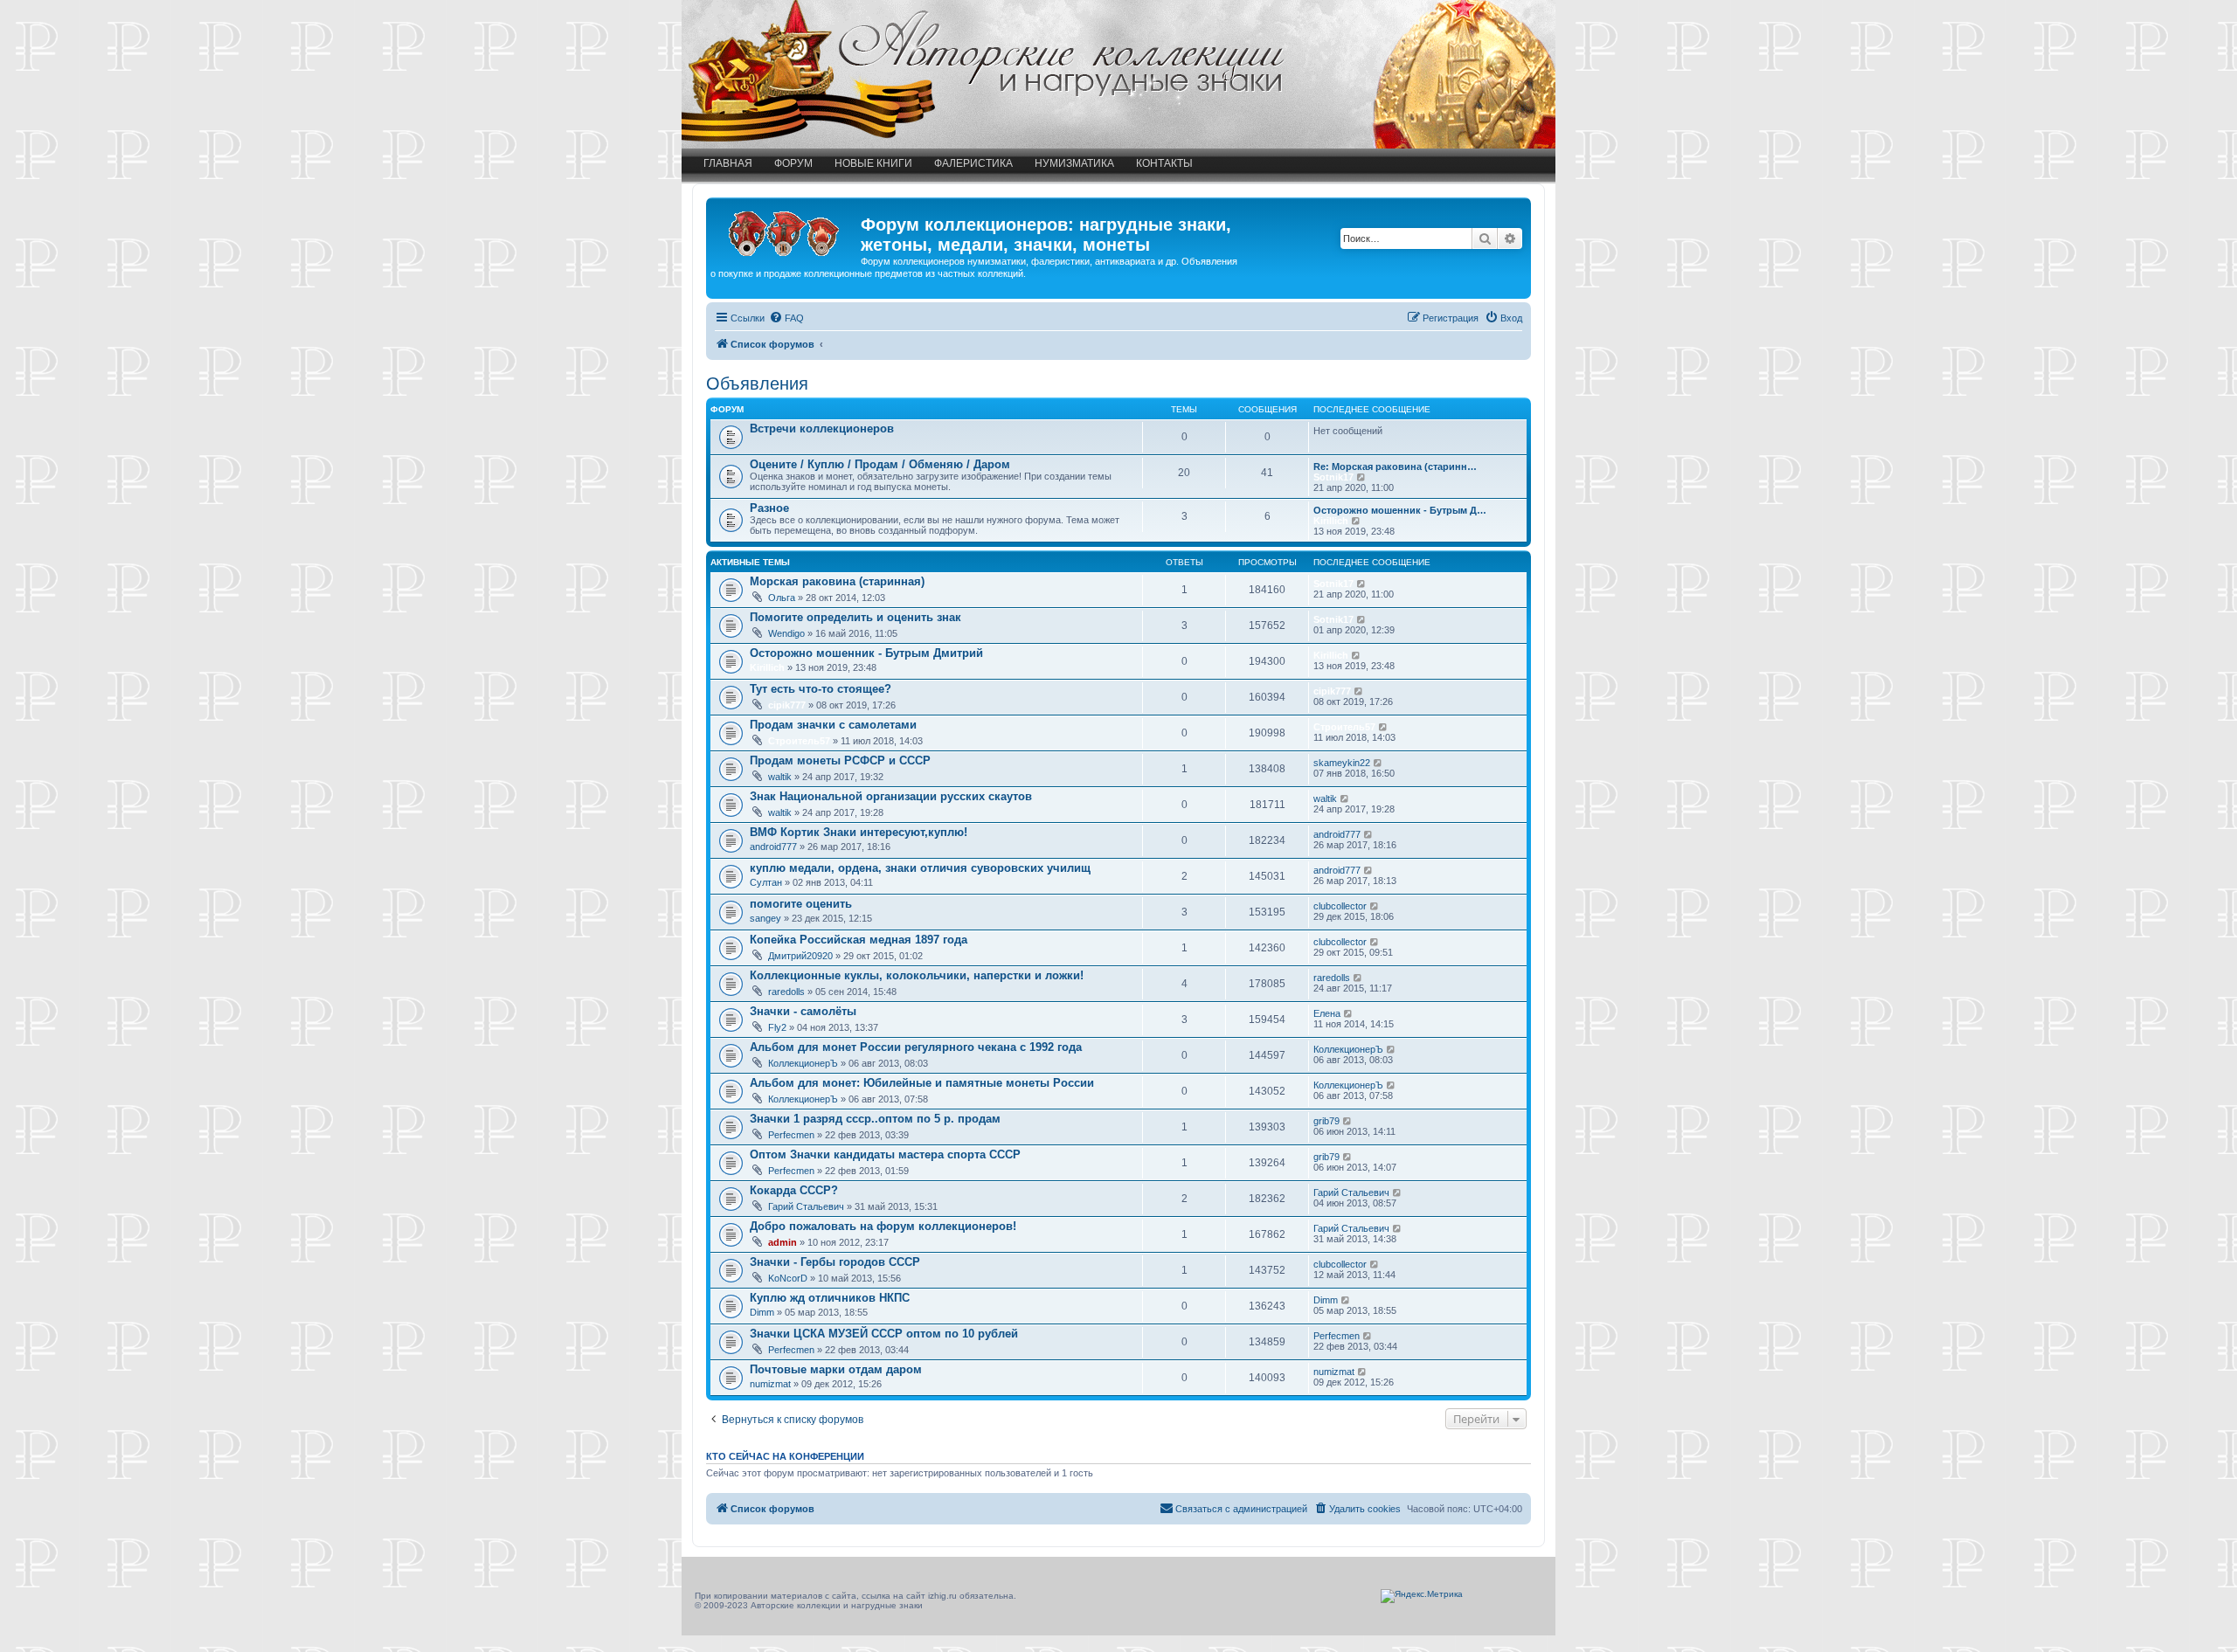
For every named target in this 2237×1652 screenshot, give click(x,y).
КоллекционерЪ (803, 1063)
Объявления (757, 384)
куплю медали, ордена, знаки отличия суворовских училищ (920, 868)
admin (783, 1242)
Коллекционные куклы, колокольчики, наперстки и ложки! (917, 975)
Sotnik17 (1333, 477)
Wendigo (786, 633)
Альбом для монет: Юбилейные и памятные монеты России (922, 1083)
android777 (773, 847)
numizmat (770, 1384)
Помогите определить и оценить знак (855, 617)
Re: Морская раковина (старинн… (1395, 467)
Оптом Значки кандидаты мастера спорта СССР (885, 1154)
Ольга (782, 598)
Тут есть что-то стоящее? (821, 689)
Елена (1327, 1013)
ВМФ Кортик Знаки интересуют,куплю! (859, 832)
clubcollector (1340, 906)
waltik (780, 777)
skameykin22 (1342, 763)
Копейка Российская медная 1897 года (859, 940)
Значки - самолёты (803, 1011)
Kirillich (1331, 521)
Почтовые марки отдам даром (836, 1369)
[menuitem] (786, 318)
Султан (766, 882)
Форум (793, 163)
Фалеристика (973, 163)
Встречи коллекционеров (822, 429)
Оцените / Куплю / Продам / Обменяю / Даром (880, 464)
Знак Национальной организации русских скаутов (891, 796)
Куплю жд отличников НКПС (830, 1298)
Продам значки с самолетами (833, 725)
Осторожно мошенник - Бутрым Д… (1400, 510)
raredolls (786, 992)
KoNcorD (788, 1278)
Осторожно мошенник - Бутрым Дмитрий (866, 653)
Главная (728, 163)
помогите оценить (801, 904)
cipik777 (787, 705)
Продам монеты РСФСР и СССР (840, 760)
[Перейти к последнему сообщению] (1362, 584)
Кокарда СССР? (794, 1190)
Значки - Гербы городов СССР (835, 1262)
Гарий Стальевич (806, 1206)
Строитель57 (799, 741)
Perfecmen (791, 1135)
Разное (769, 508)
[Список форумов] (786, 230)
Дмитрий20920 (800, 956)
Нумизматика (1074, 163)
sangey (765, 918)
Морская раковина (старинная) (837, 581)
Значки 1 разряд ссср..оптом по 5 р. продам (875, 1119)
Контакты (1164, 163)
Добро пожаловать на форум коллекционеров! (883, 1226)
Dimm (762, 1312)
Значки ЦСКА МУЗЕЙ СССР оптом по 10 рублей (884, 1334)
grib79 (1326, 1121)
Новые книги (873, 163)
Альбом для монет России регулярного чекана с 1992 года (916, 1047)
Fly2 (777, 1027)
